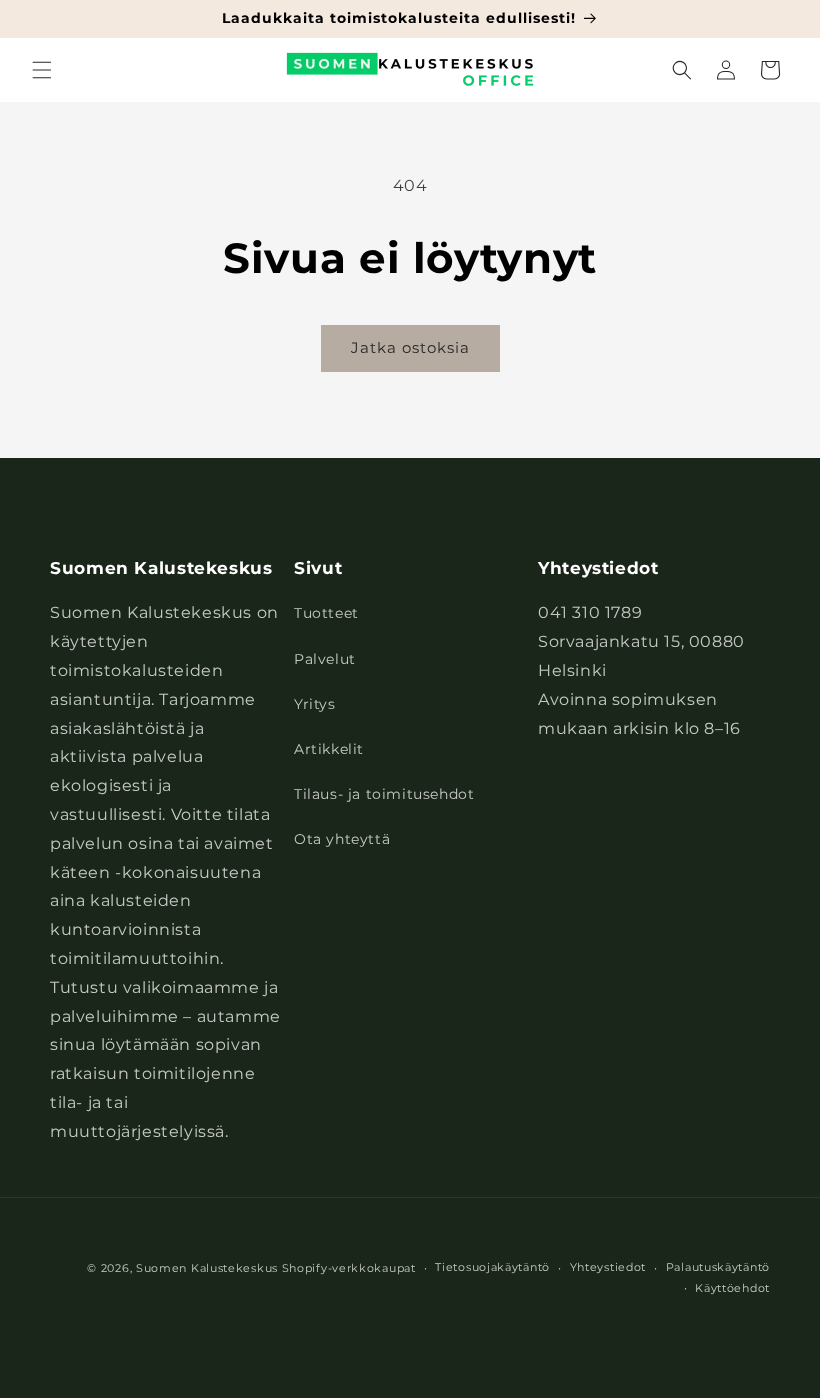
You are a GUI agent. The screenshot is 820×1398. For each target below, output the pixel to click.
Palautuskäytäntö (718, 1267)
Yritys (315, 704)
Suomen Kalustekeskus (207, 1268)
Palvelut (325, 659)
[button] (42, 70)
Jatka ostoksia (410, 347)
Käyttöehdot (732, 1288)
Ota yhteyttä (342, 839)
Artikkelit (329, 749)
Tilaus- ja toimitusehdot (384, 794)
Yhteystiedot (608, 1267)
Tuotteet (326, 613)
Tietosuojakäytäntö (492, 1267)
